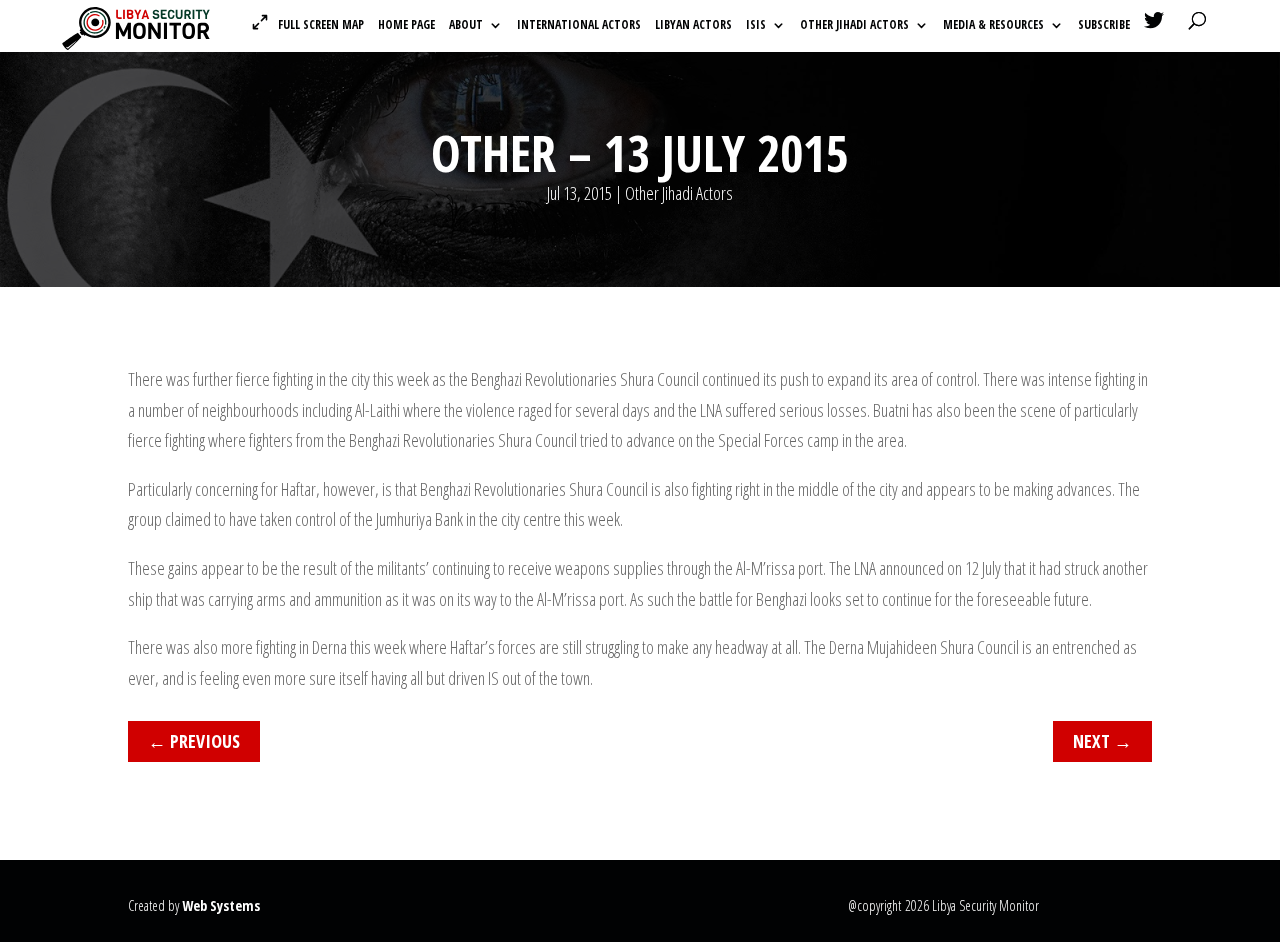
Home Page (406, 25)
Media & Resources (993, 25)
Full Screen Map (321, 24)
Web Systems (221, 905)
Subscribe (1104, 25)
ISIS (756, 25)
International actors (579, 25)
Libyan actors (693, 25)
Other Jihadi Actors (854, 25)
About (466, 25)
